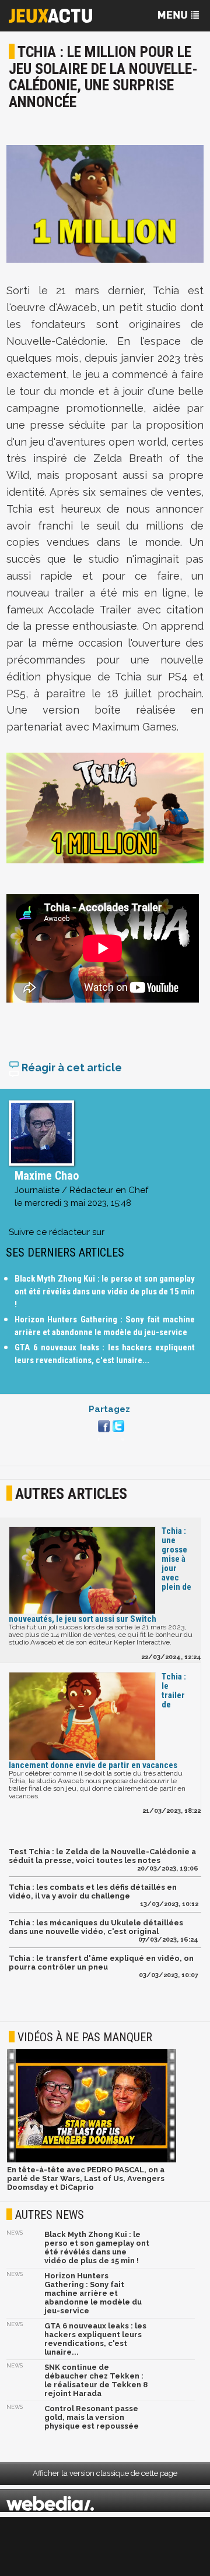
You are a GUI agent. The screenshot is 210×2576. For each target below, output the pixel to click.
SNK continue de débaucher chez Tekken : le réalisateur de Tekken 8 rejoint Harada (96, 2380)
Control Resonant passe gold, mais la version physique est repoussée (92, 2417)
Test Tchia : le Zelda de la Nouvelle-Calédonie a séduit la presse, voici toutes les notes (102, 1856)
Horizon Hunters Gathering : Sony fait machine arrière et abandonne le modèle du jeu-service (93, 2293)
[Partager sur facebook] (102, 1433)
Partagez (109, 1409)
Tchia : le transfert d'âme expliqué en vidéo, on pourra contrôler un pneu (101, 1963)
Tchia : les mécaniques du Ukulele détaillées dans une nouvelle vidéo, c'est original (96, 1927)
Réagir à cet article (71, 1068)
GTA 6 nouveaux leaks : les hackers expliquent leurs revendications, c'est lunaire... (95, 2339)
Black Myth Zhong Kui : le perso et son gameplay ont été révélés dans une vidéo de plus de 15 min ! (105, 1291)
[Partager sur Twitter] (117, 1433)
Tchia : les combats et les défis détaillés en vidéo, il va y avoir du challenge (93, 1892)
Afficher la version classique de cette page (105, 2473)
